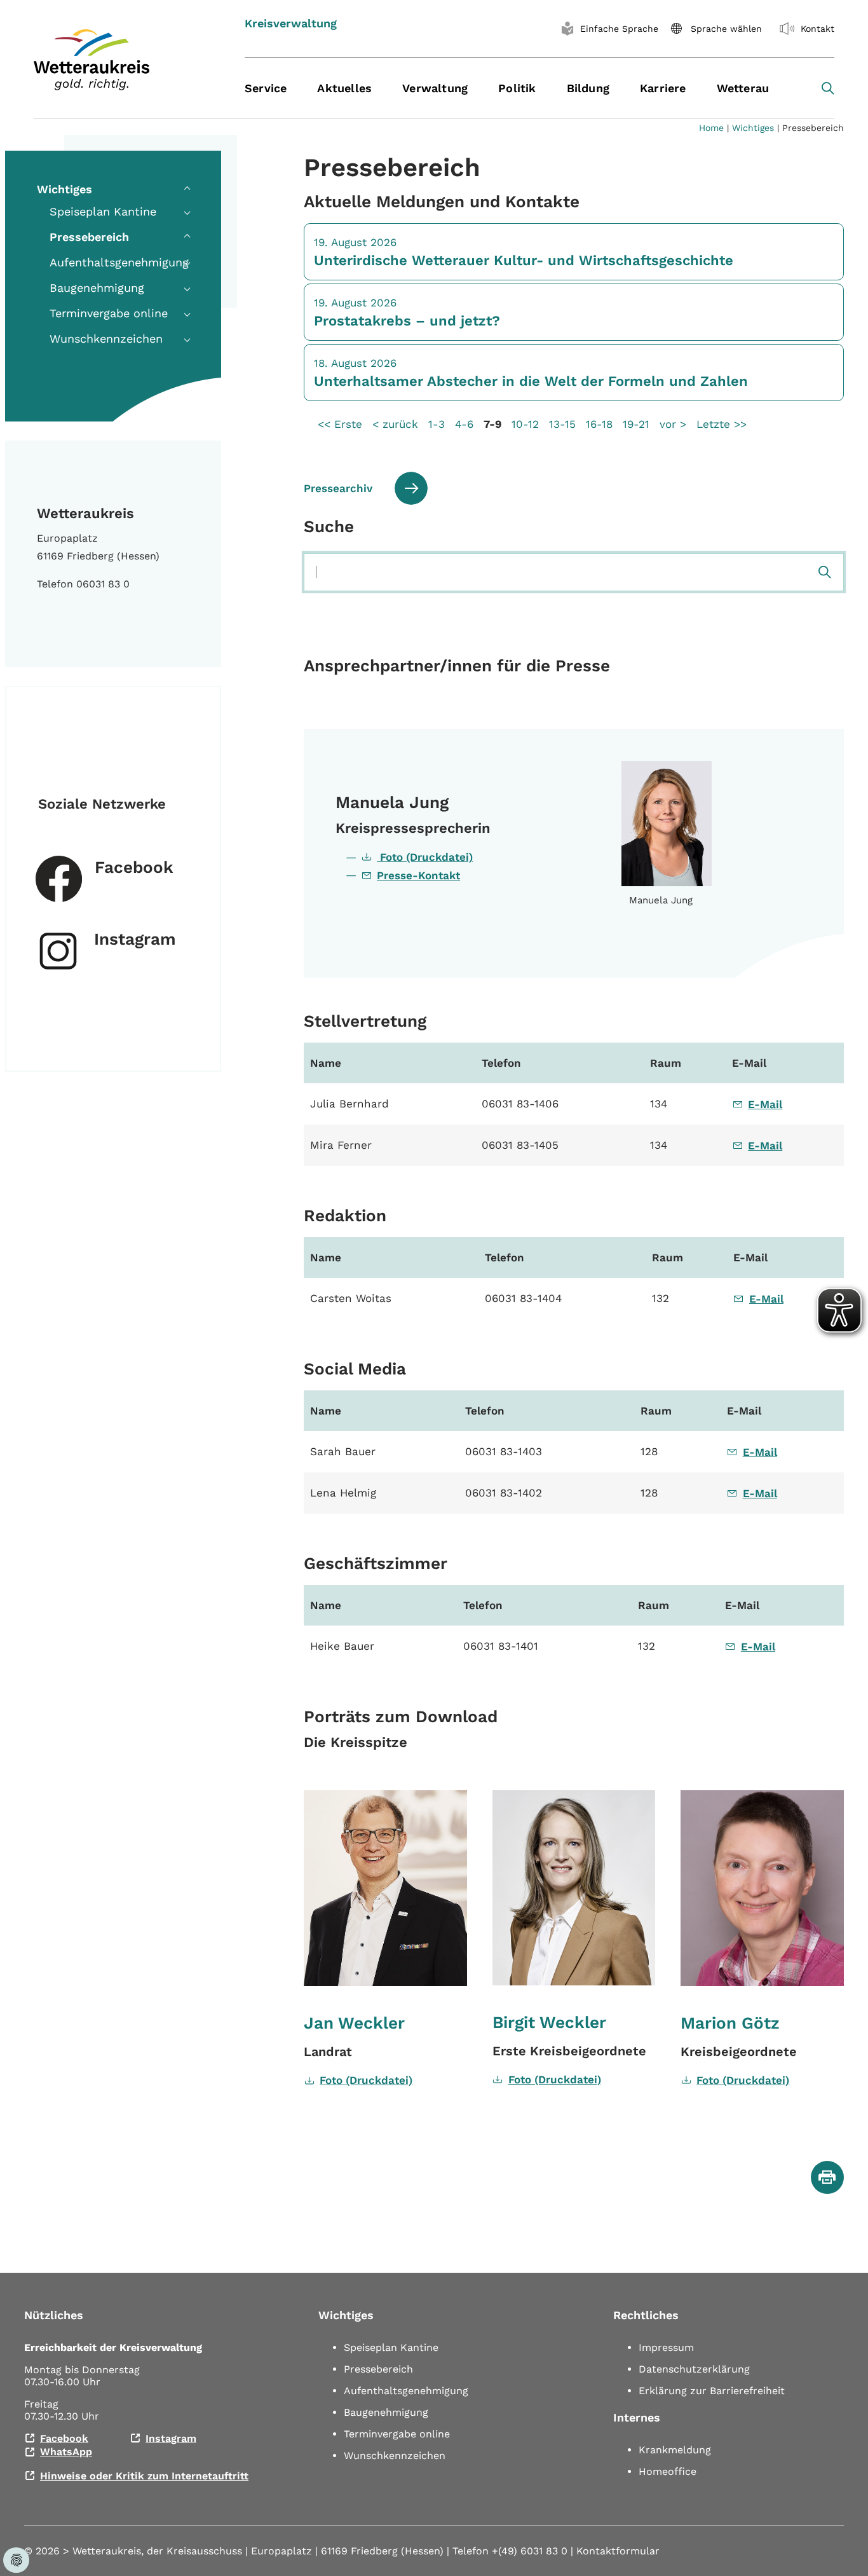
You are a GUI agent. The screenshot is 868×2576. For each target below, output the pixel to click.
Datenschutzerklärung (694, 2369)
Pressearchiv (338, 488)
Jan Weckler (354, 2023)
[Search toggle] (828, 88)
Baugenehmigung (386, 2412)
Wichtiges (753, 128)
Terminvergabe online (397, 2434)
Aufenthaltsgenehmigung (406, 2391)
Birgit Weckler (549, 2022)
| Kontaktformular (615, 2551)
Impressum (666, 2347)
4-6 (464, 424)
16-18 (599, 424)
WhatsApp (66, 2452)
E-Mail (765, 1104)
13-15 (562, 424)
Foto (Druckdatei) (425, 857)
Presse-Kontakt (418, 875)
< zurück (395, 424)
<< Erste (340, 424)
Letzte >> (722, 424)
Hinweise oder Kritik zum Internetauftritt (144, 2476)
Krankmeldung (675, 2450)
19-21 (636, 424)
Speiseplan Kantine (391, 2347)
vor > (673, 424)
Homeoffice (668, 2471)
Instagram (135, 939)
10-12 (525, 424)
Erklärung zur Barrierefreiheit (712, 2391)
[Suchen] (825, 572)
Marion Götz (730, 2023)
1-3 (437, 424)
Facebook (134, 867)
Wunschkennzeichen (395, 2456)
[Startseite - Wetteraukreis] (123, 60)
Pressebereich (378, 2369)
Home (711, 128)
